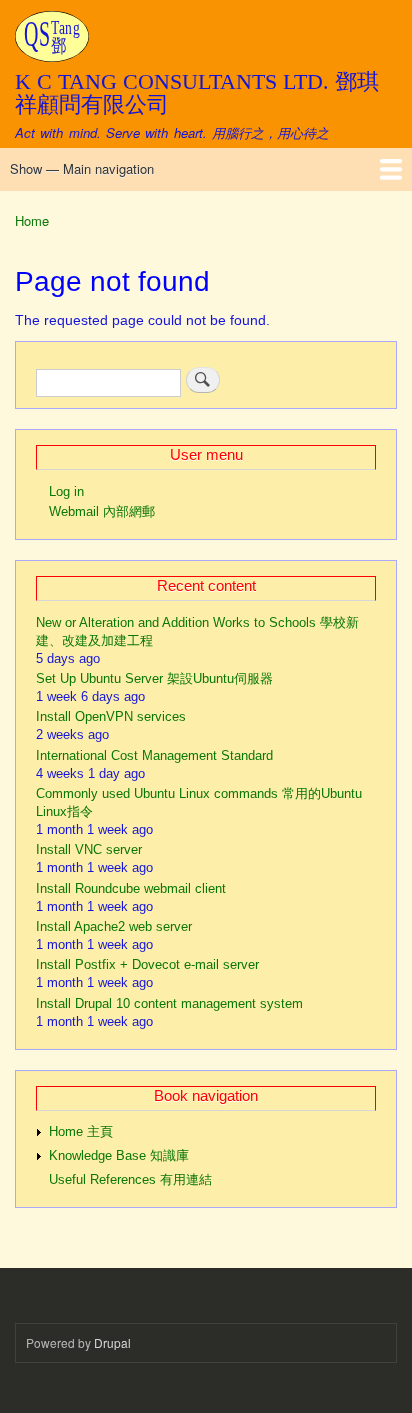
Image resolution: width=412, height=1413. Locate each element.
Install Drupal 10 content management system (169, 1003)
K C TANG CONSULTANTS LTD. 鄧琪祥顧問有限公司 (197, 92)
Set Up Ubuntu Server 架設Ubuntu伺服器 (154, 678)
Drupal (112, 1342)
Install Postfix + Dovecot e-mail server (147, 964)
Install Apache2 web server (114, 926)
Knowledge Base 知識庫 (119, 1155)
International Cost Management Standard (154, 755)
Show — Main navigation (82, 168)
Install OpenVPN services (111, 716)
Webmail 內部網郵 (102, 511)
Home (32, 220)
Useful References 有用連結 (130, 1179)
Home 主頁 (81, 1131)
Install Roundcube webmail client (131, 888)
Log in (66, 491)
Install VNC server (89, 849)
